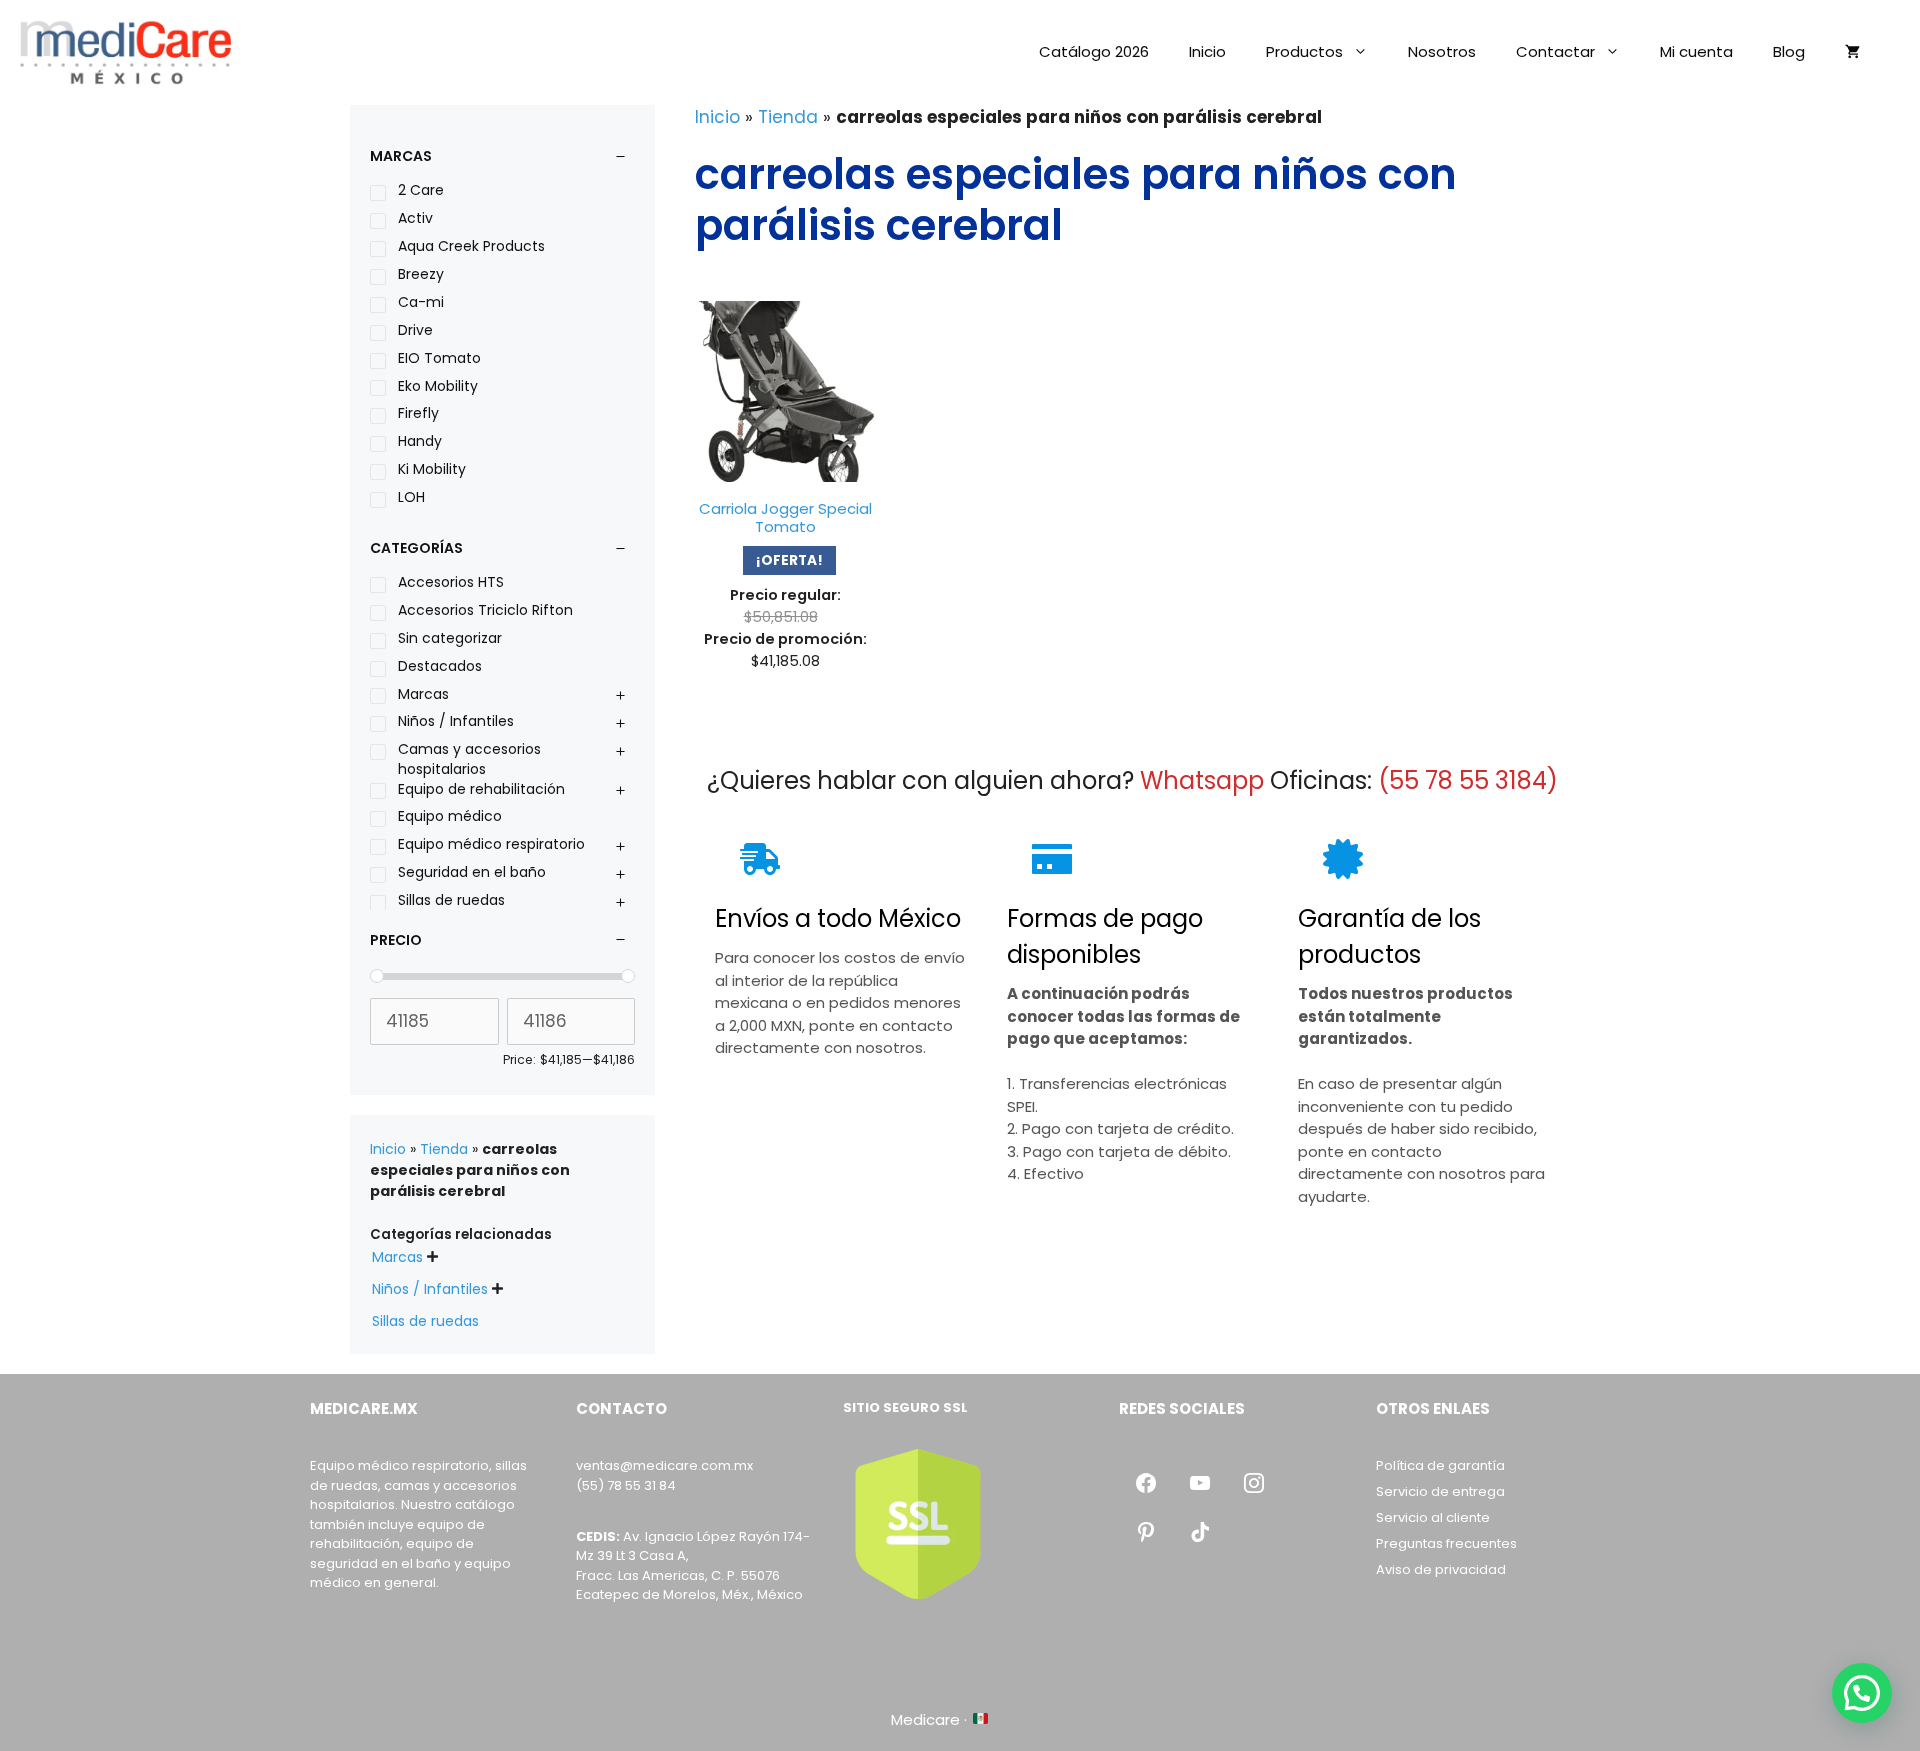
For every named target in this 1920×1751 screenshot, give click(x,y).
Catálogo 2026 (1094, 51)
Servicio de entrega (1440, 1491)
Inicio (1207, 51)
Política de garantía (1440, 1465)
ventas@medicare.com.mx (664, 1465)
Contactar (1555, 51)
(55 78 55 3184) (1468, 780)
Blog (1789, 51)
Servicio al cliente (1433, 1517)
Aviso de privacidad (1441, 1569)
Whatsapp (1202, 780)
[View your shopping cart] (1852, 52)
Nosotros (1442, 51)
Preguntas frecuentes (1446, 1543)
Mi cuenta (1696, 51)
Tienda (788, 117)
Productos (1304, 51)
